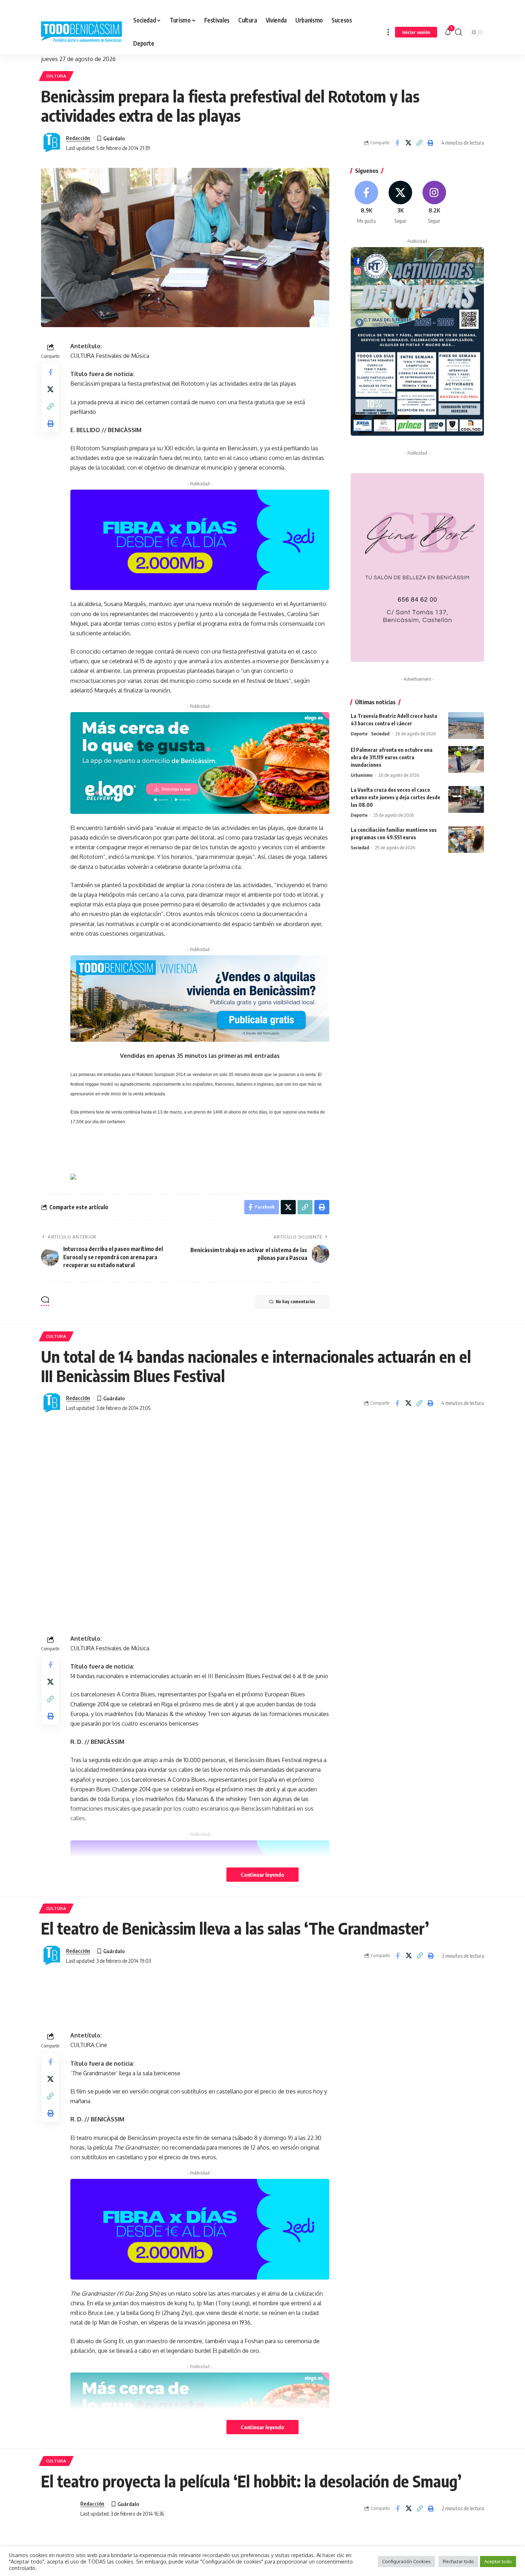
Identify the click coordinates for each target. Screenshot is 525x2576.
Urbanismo (362, 775)
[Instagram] (434, 203)
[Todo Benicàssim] (81, 32)
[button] (388, 32)
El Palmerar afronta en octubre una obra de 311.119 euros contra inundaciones (392, 757)
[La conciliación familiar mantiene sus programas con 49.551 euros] (466, 839)
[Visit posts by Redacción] (52, 143)
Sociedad (380, 734)
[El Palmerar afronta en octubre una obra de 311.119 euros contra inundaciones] (466, 759)
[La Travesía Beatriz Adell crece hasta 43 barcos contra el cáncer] (466, 726)
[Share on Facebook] (397, 143)
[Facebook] (367, 203)
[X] (400, 203)
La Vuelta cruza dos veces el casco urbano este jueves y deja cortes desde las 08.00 (396, 797)
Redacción (78, 138)
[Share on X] (408, 143)
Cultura (56, 76)
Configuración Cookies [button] (406, 2561)
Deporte (359, 734)
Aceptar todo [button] (498, 2561)
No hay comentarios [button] (295, 1302)
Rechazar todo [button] (458, 2561)
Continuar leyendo (262, 1875)
